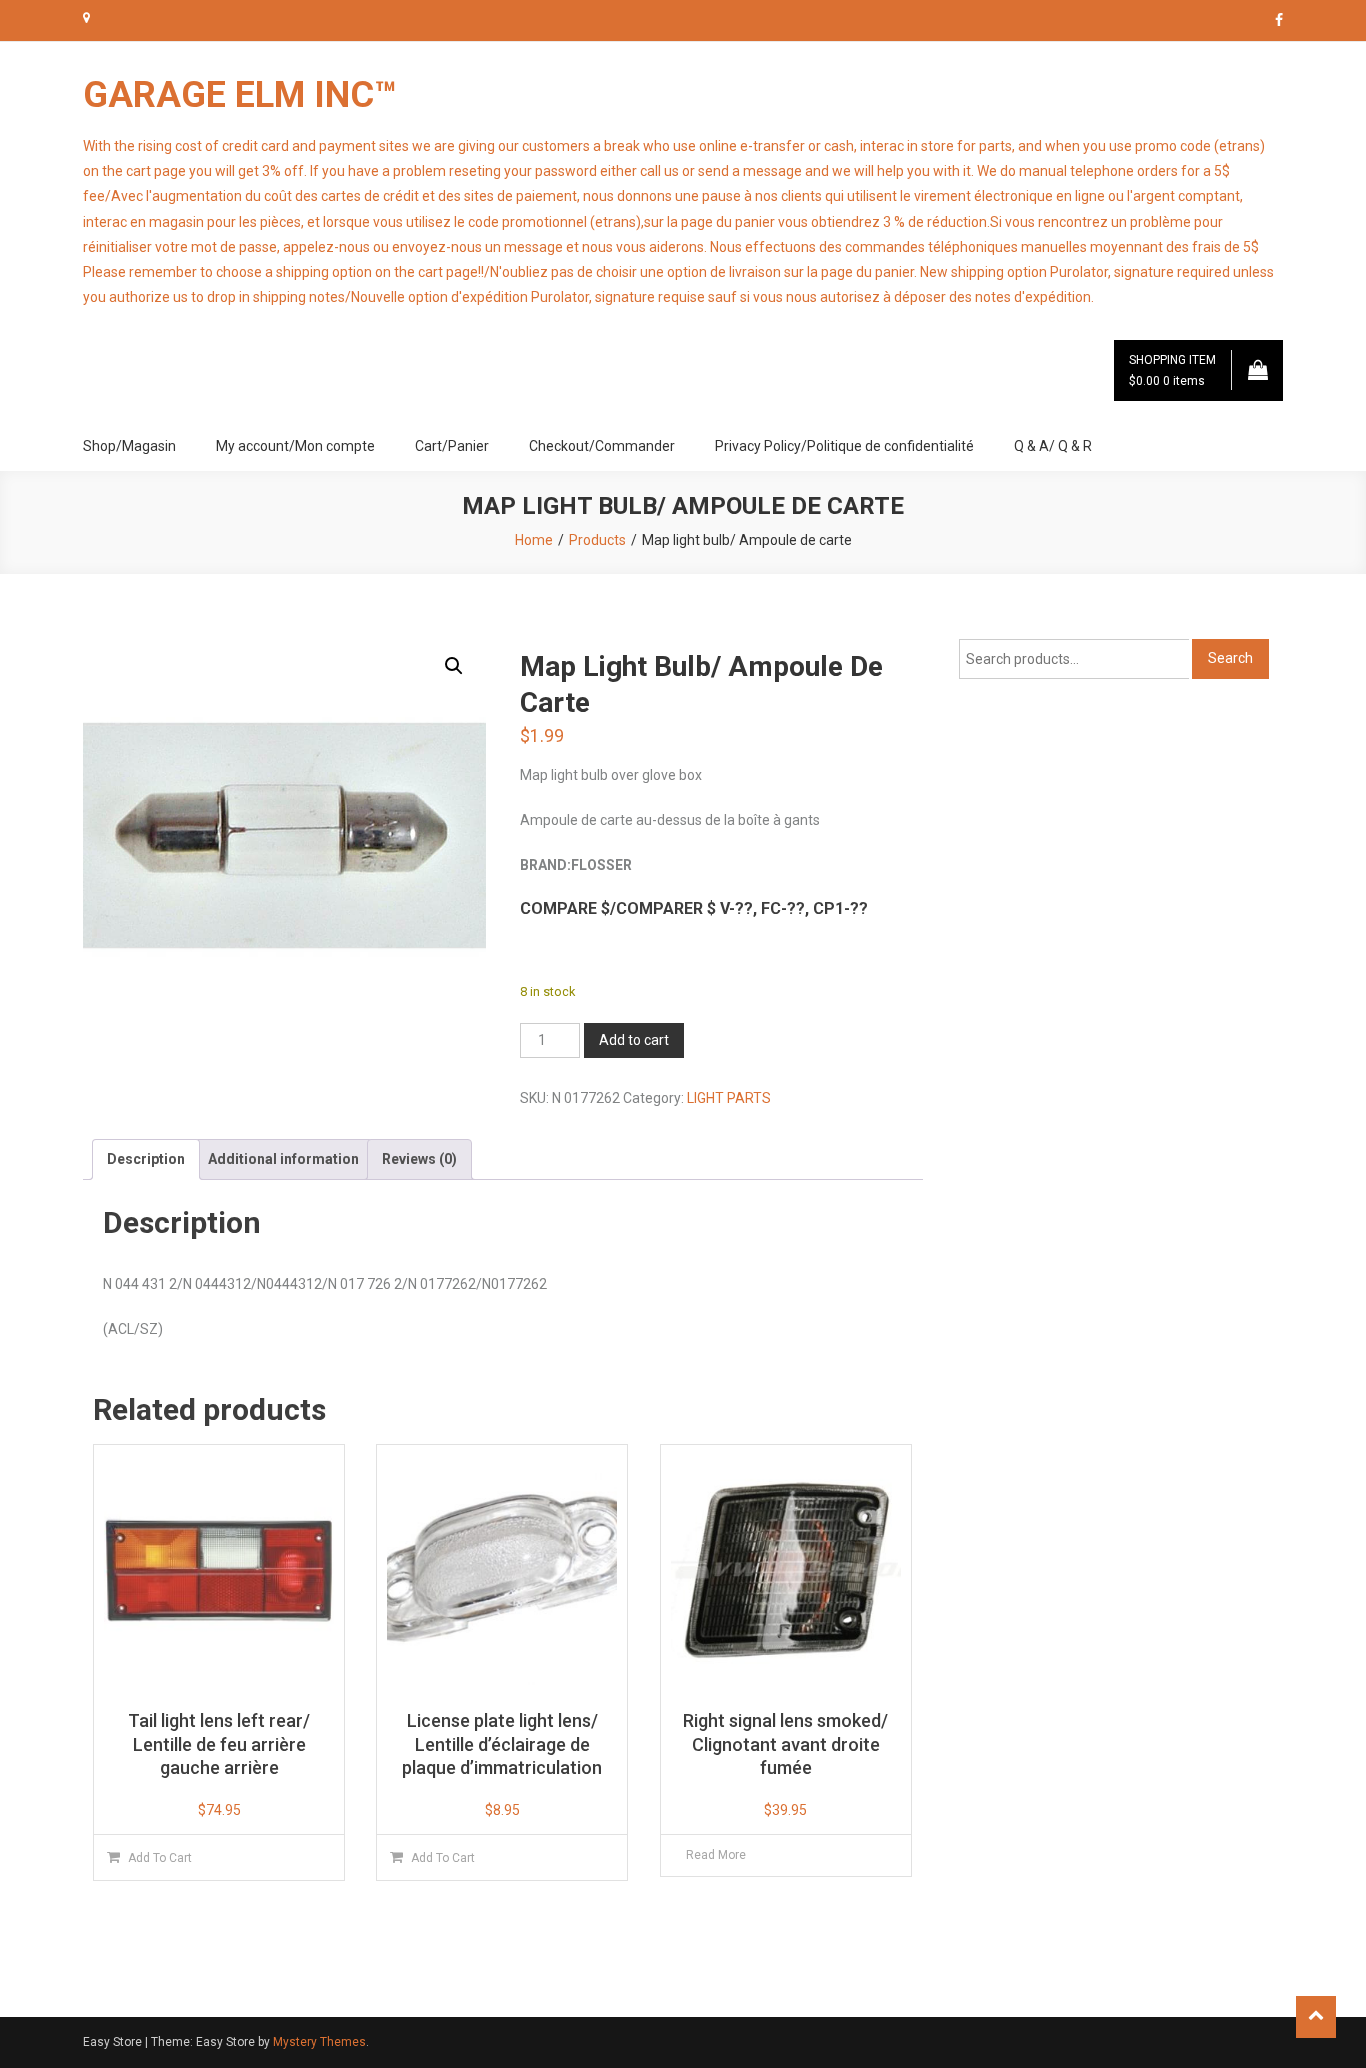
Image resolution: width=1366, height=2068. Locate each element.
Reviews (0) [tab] (419, 1159)
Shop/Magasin (129, 446)
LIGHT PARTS (729, 1098)
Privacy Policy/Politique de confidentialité (844, 446)
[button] (454, 666)
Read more (716, 1855)
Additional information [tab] (283, 1159)
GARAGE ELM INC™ (240, 95)
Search (1230, 658)
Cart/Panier (452, 446)
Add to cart (634, 1040)
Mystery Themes (319, 2042)
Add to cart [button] (160, 1858)
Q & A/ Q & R (1053, 446)
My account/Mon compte (295, 446)
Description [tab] (146, 1159)
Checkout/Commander (602, 446)
